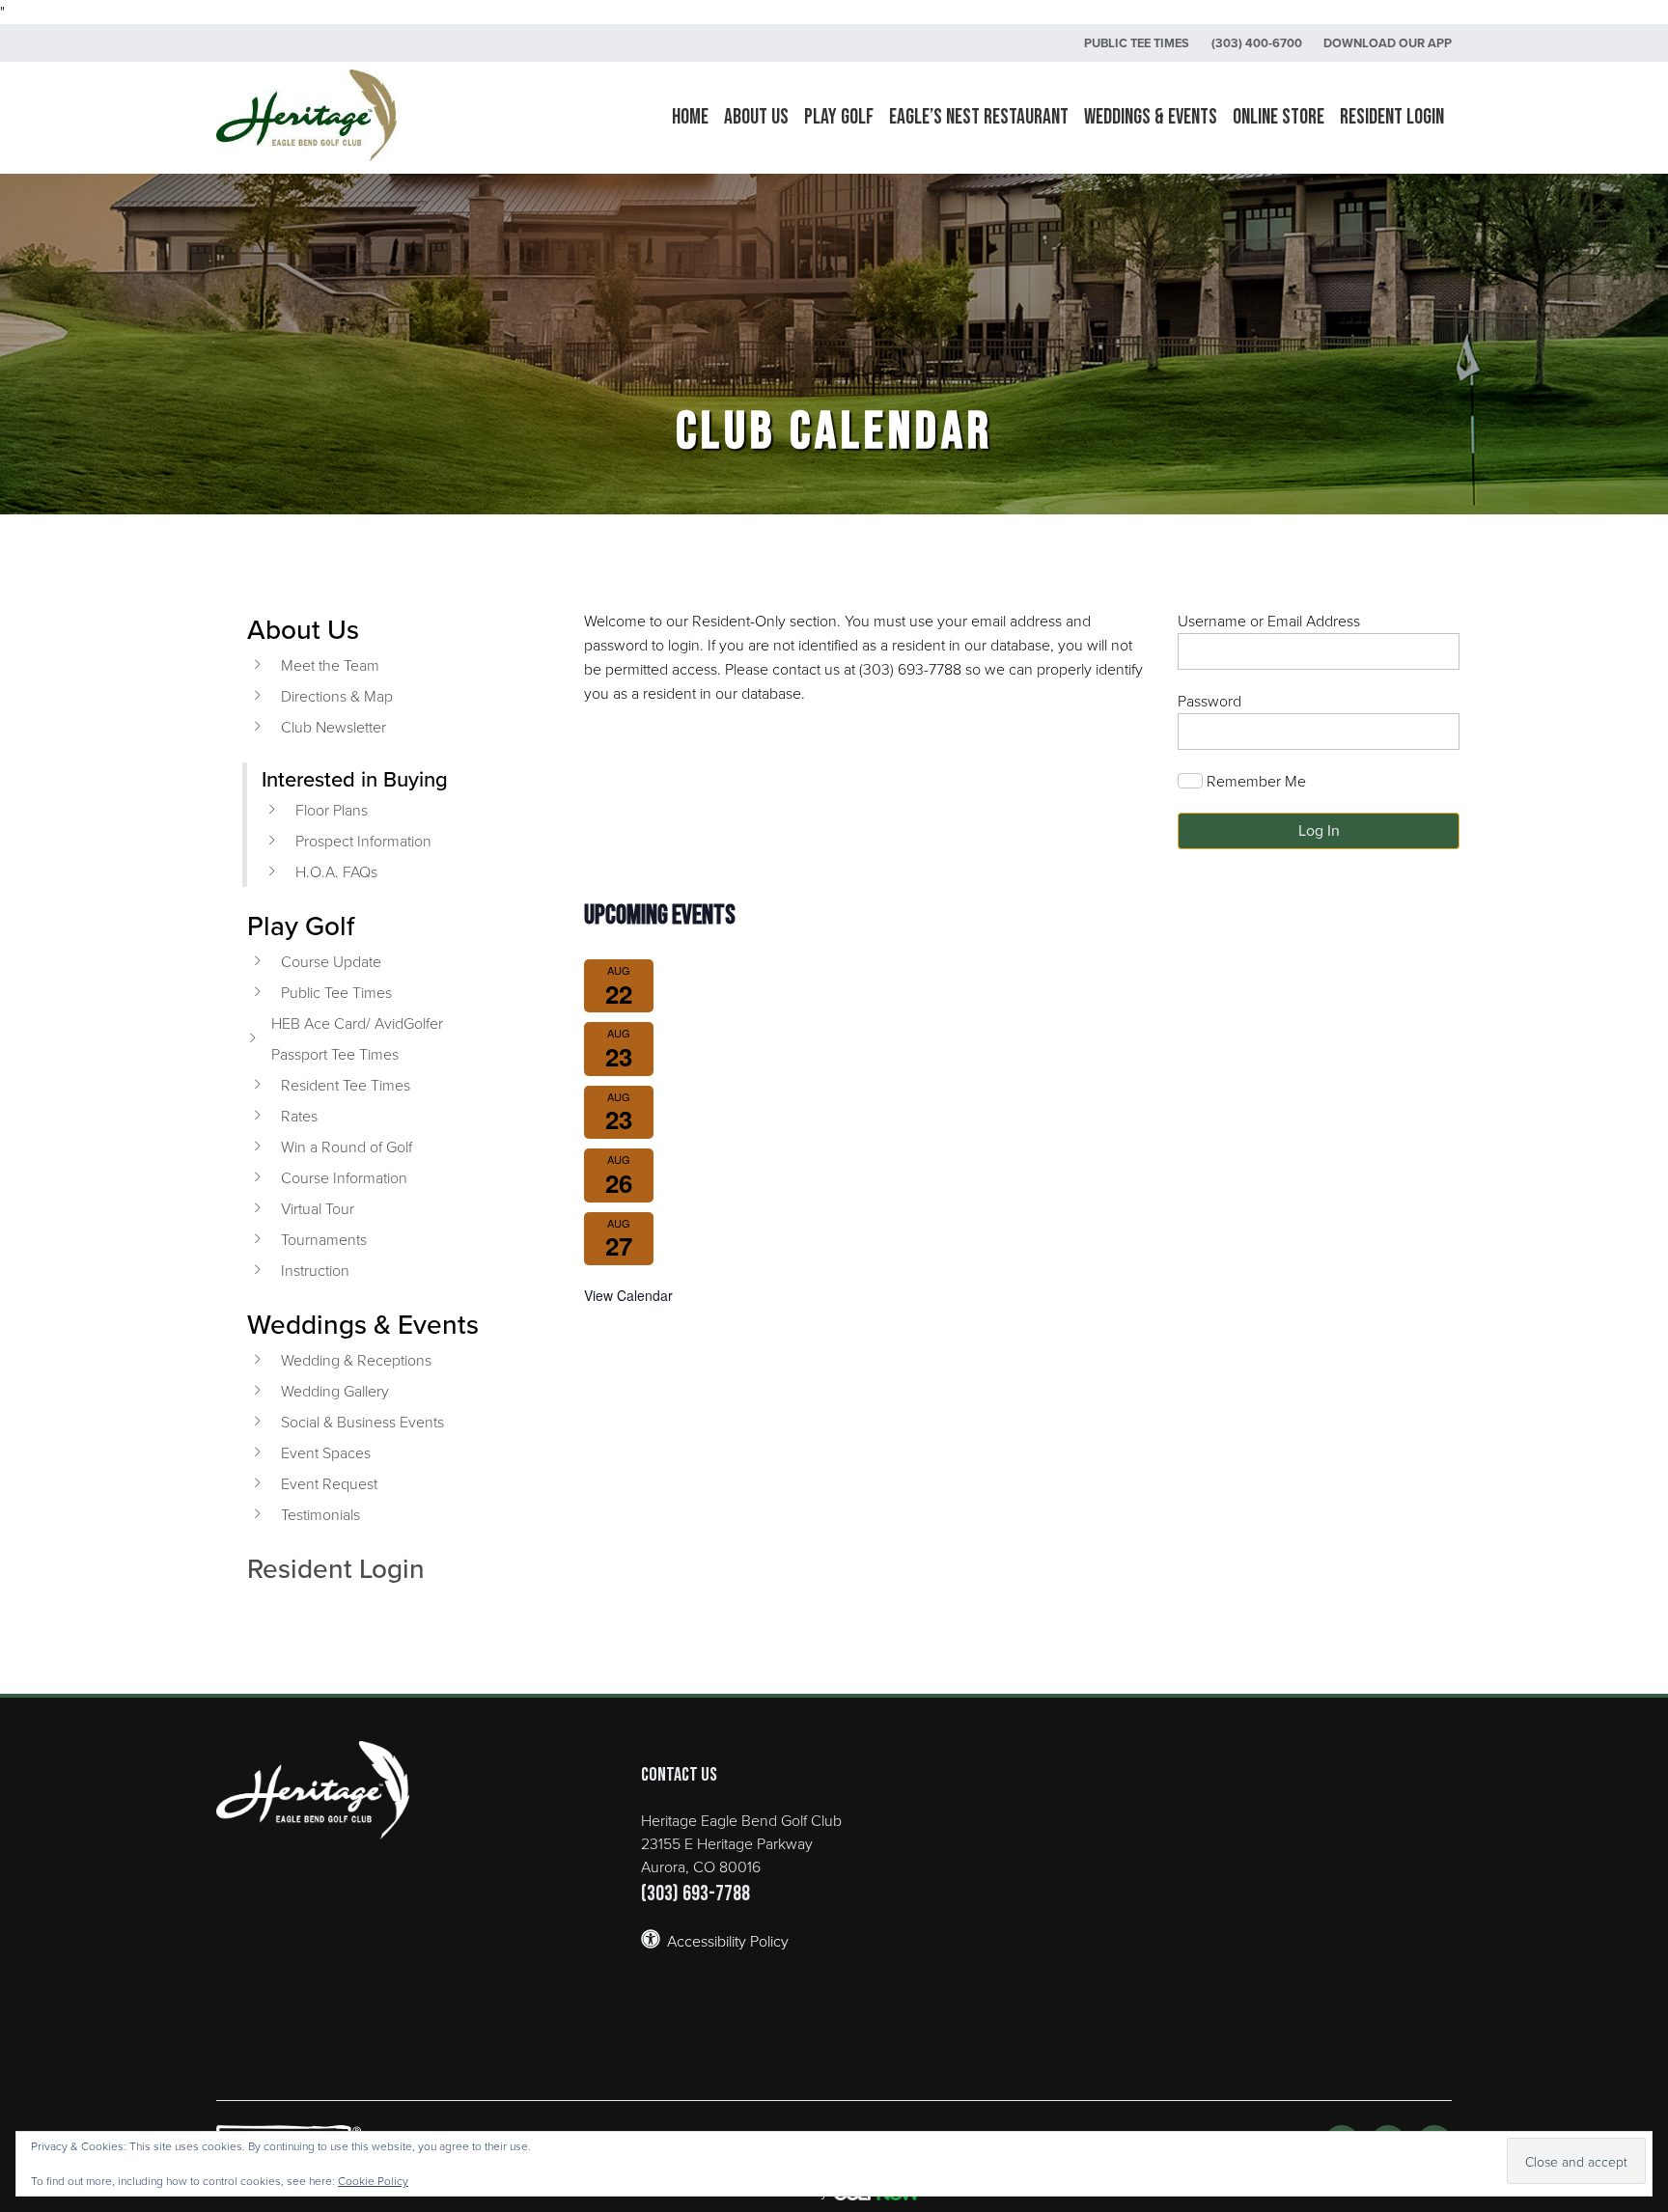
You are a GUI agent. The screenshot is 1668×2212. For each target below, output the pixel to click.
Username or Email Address (1269, 621)
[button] (756, 118)
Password (1209, 701)
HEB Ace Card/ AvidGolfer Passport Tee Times (357, 1038)
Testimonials (320, 1514)
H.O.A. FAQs (336, 871)
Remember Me (1254, 781)
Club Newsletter (334, 727)
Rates (299, 1116)
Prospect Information (363, 841)
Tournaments (324, 1239)
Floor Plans (332, 810)
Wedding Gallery (335, 1391)
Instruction (315, 1270)
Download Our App (1388, 43)
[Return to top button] (1643, 1622)
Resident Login (336, 1568)
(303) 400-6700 (1257, 43)
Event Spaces (326, 1452)
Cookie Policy (373, 2181)
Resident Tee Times (346, 1085)
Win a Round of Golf (347, 1147)
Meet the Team (330, 665)
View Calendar (628, 1295)
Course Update (331, 961)
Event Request (329, 1483)
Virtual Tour (318, 1208)
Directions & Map (337, 696)
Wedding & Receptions (356, 1360)
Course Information (344, 1177)
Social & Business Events (362, 1422)
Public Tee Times (1137, 43)
